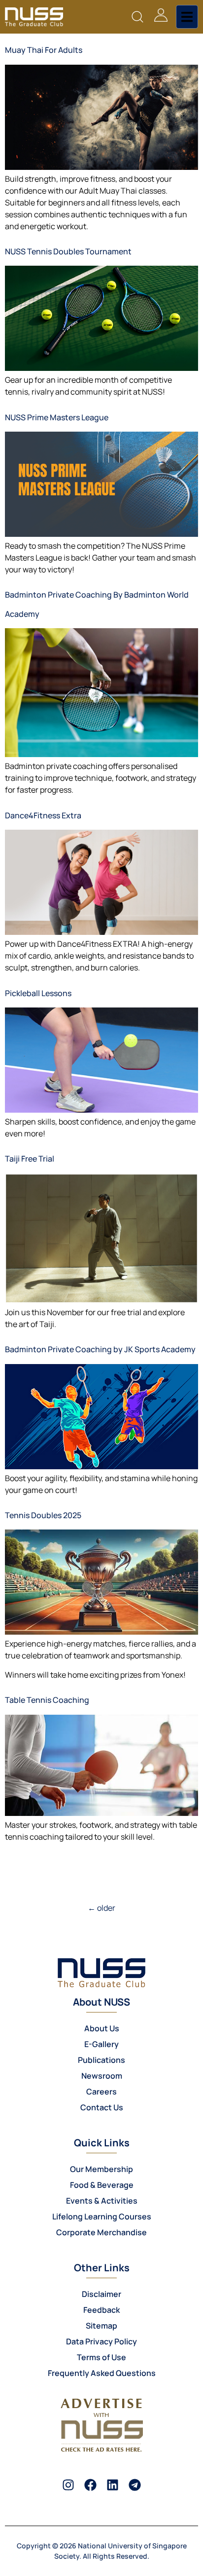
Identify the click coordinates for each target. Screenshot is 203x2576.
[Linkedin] (113, 2485)
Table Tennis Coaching (47, 1700)
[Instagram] (68, 2485)
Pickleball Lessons (38, 993)
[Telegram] (135, 2485)
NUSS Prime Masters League (57, 417)
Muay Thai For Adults (44, 50)
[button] (138, 17)
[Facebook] (90, 2485)
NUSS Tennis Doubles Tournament (68, 251)
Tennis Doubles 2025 (43, 1515)
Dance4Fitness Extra (43, 815)
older (101, 1908)
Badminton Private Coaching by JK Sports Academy (100, 1349)
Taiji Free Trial (30, 1159)
